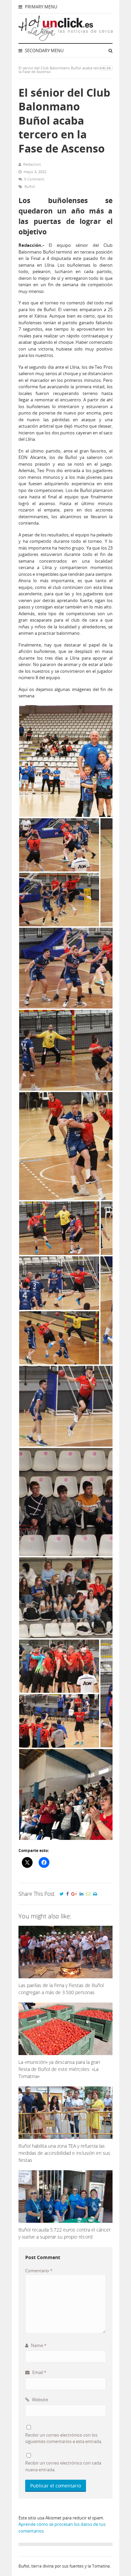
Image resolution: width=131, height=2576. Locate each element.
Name (38, 2345)
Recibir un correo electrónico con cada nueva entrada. (63, 2466)
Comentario (39, 2271)
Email (39, 2372)
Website (39, 2400)
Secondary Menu (44, 51)
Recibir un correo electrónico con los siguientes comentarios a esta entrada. (64, 2438)
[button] (59, 845)
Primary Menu (40, 7)
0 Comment (34, 179)
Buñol (30, 186)
